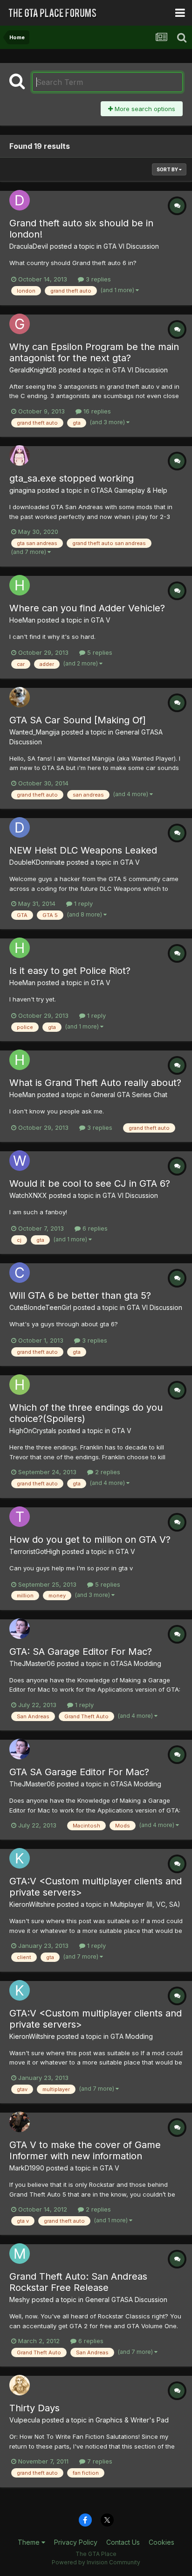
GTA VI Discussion (131, 246)
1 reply (82, 903)
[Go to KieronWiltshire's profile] (20, 1858)
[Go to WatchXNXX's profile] (20, 1161)
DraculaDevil (29, 246)
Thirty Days (34, 2408)
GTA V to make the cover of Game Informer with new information (85, 2150)
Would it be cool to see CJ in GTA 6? (90, 1183)
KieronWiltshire (32, 1904)
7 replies (99, 2461)
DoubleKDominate (37, 862)
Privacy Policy (76, 2542)
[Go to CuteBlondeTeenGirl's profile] (20, 1273)
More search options (144, 109)
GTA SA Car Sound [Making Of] (78, 720)
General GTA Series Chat (129, 1095)
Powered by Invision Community (96, 2562)
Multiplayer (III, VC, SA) (145, 1904)
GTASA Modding (136, 1663)
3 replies (97, 279)
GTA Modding (132, 2036)
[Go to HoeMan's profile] (20, 585)
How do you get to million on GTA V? (90, 1540)
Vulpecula (25, 2420)
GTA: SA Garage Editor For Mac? (81, 1652)
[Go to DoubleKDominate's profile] (20, 827)
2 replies (107, 1472)
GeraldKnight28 (33, 370)
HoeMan (22, 620)
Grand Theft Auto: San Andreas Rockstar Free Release (78, 2282)
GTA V (101, 620)
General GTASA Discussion (126, 2299)
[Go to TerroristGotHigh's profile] (20, 1517)
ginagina (22, 490)
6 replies (94, 1228)
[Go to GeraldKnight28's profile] (20, 324)
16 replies (96, 411)
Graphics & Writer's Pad (132, 2420)
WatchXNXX (28, 1195)
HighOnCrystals (33, 1431)
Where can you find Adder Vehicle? (87, 608)
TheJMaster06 (32, 1663)
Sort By (168, 169)
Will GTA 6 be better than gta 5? (80, 1295)
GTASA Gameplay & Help (129, 490)
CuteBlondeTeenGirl (40, 1307)
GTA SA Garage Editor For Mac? (79, 1772)
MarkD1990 (27, 2168)
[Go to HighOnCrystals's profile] (20, 1385)
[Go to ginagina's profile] (20, 455)
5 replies (99, 652)
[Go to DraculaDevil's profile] (20, 200)
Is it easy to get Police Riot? (70, 971)
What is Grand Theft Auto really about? (95, 1083)
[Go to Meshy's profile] (20, 2254)
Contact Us (123, 2542)
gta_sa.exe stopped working (72, 478)
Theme (30, 2542)
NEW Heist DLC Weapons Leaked (83, 850)
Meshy (20, 2299)
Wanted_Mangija (34, 732)
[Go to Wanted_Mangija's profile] (20, 697)
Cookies (161, 2542)
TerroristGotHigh (35, 1551)
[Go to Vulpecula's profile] (20, 2385)
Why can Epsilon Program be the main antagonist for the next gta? (94, 352)
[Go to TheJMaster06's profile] (20, 1629)
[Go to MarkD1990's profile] (20, 2122)
